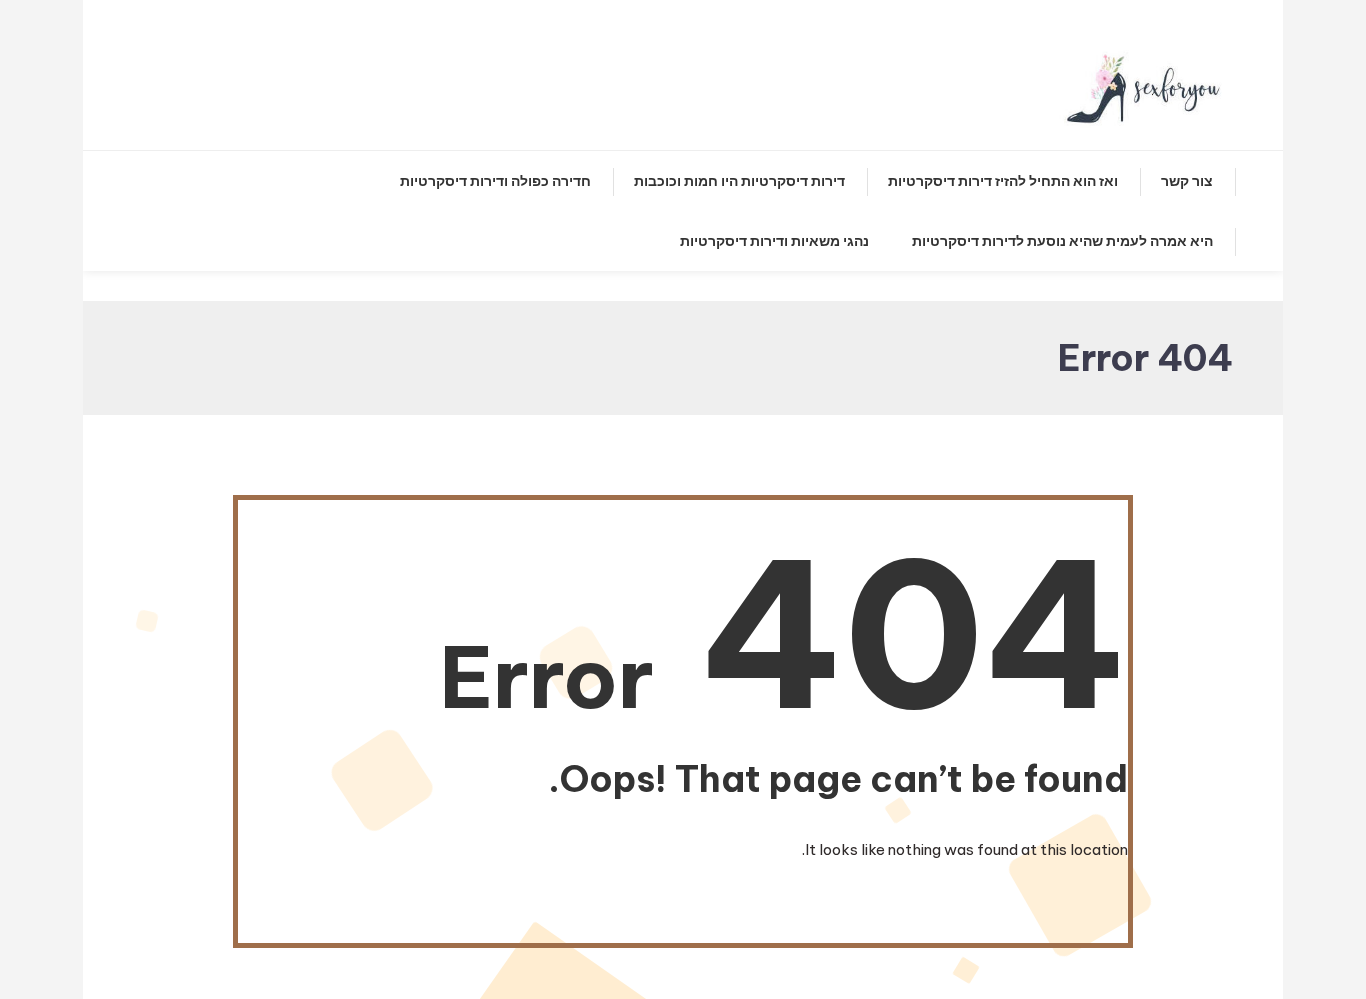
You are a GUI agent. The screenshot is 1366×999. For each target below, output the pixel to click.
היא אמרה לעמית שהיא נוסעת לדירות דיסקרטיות (1062, 241)
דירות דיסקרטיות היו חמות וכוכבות (739, 181)
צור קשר (1187, 181)
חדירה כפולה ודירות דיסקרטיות (495, 181)
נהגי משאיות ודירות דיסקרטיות (774, 241)
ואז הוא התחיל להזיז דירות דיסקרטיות (1003, 181)
